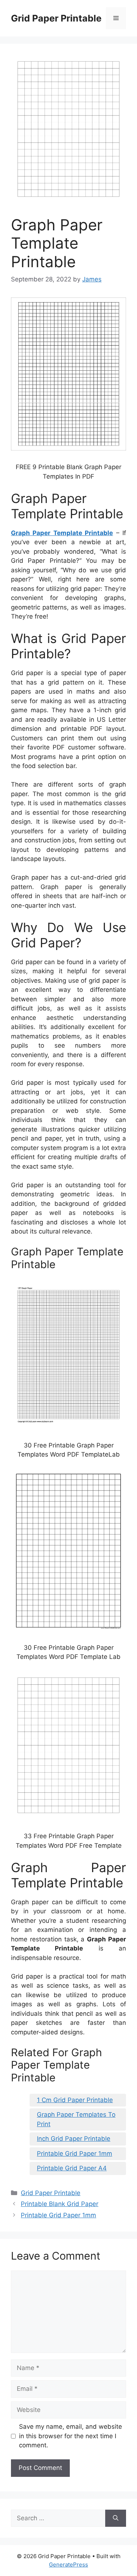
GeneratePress (68, 2565)
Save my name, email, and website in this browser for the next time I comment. (71, 2436)
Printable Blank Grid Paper (60, 2204)
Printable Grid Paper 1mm (75, 2154)
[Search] (116, 2518)
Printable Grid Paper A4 (72, 2168)
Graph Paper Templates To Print (76, 2119)
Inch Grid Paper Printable (74, 2139)
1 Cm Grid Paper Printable (75, 2100)
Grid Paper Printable (56, 18)
